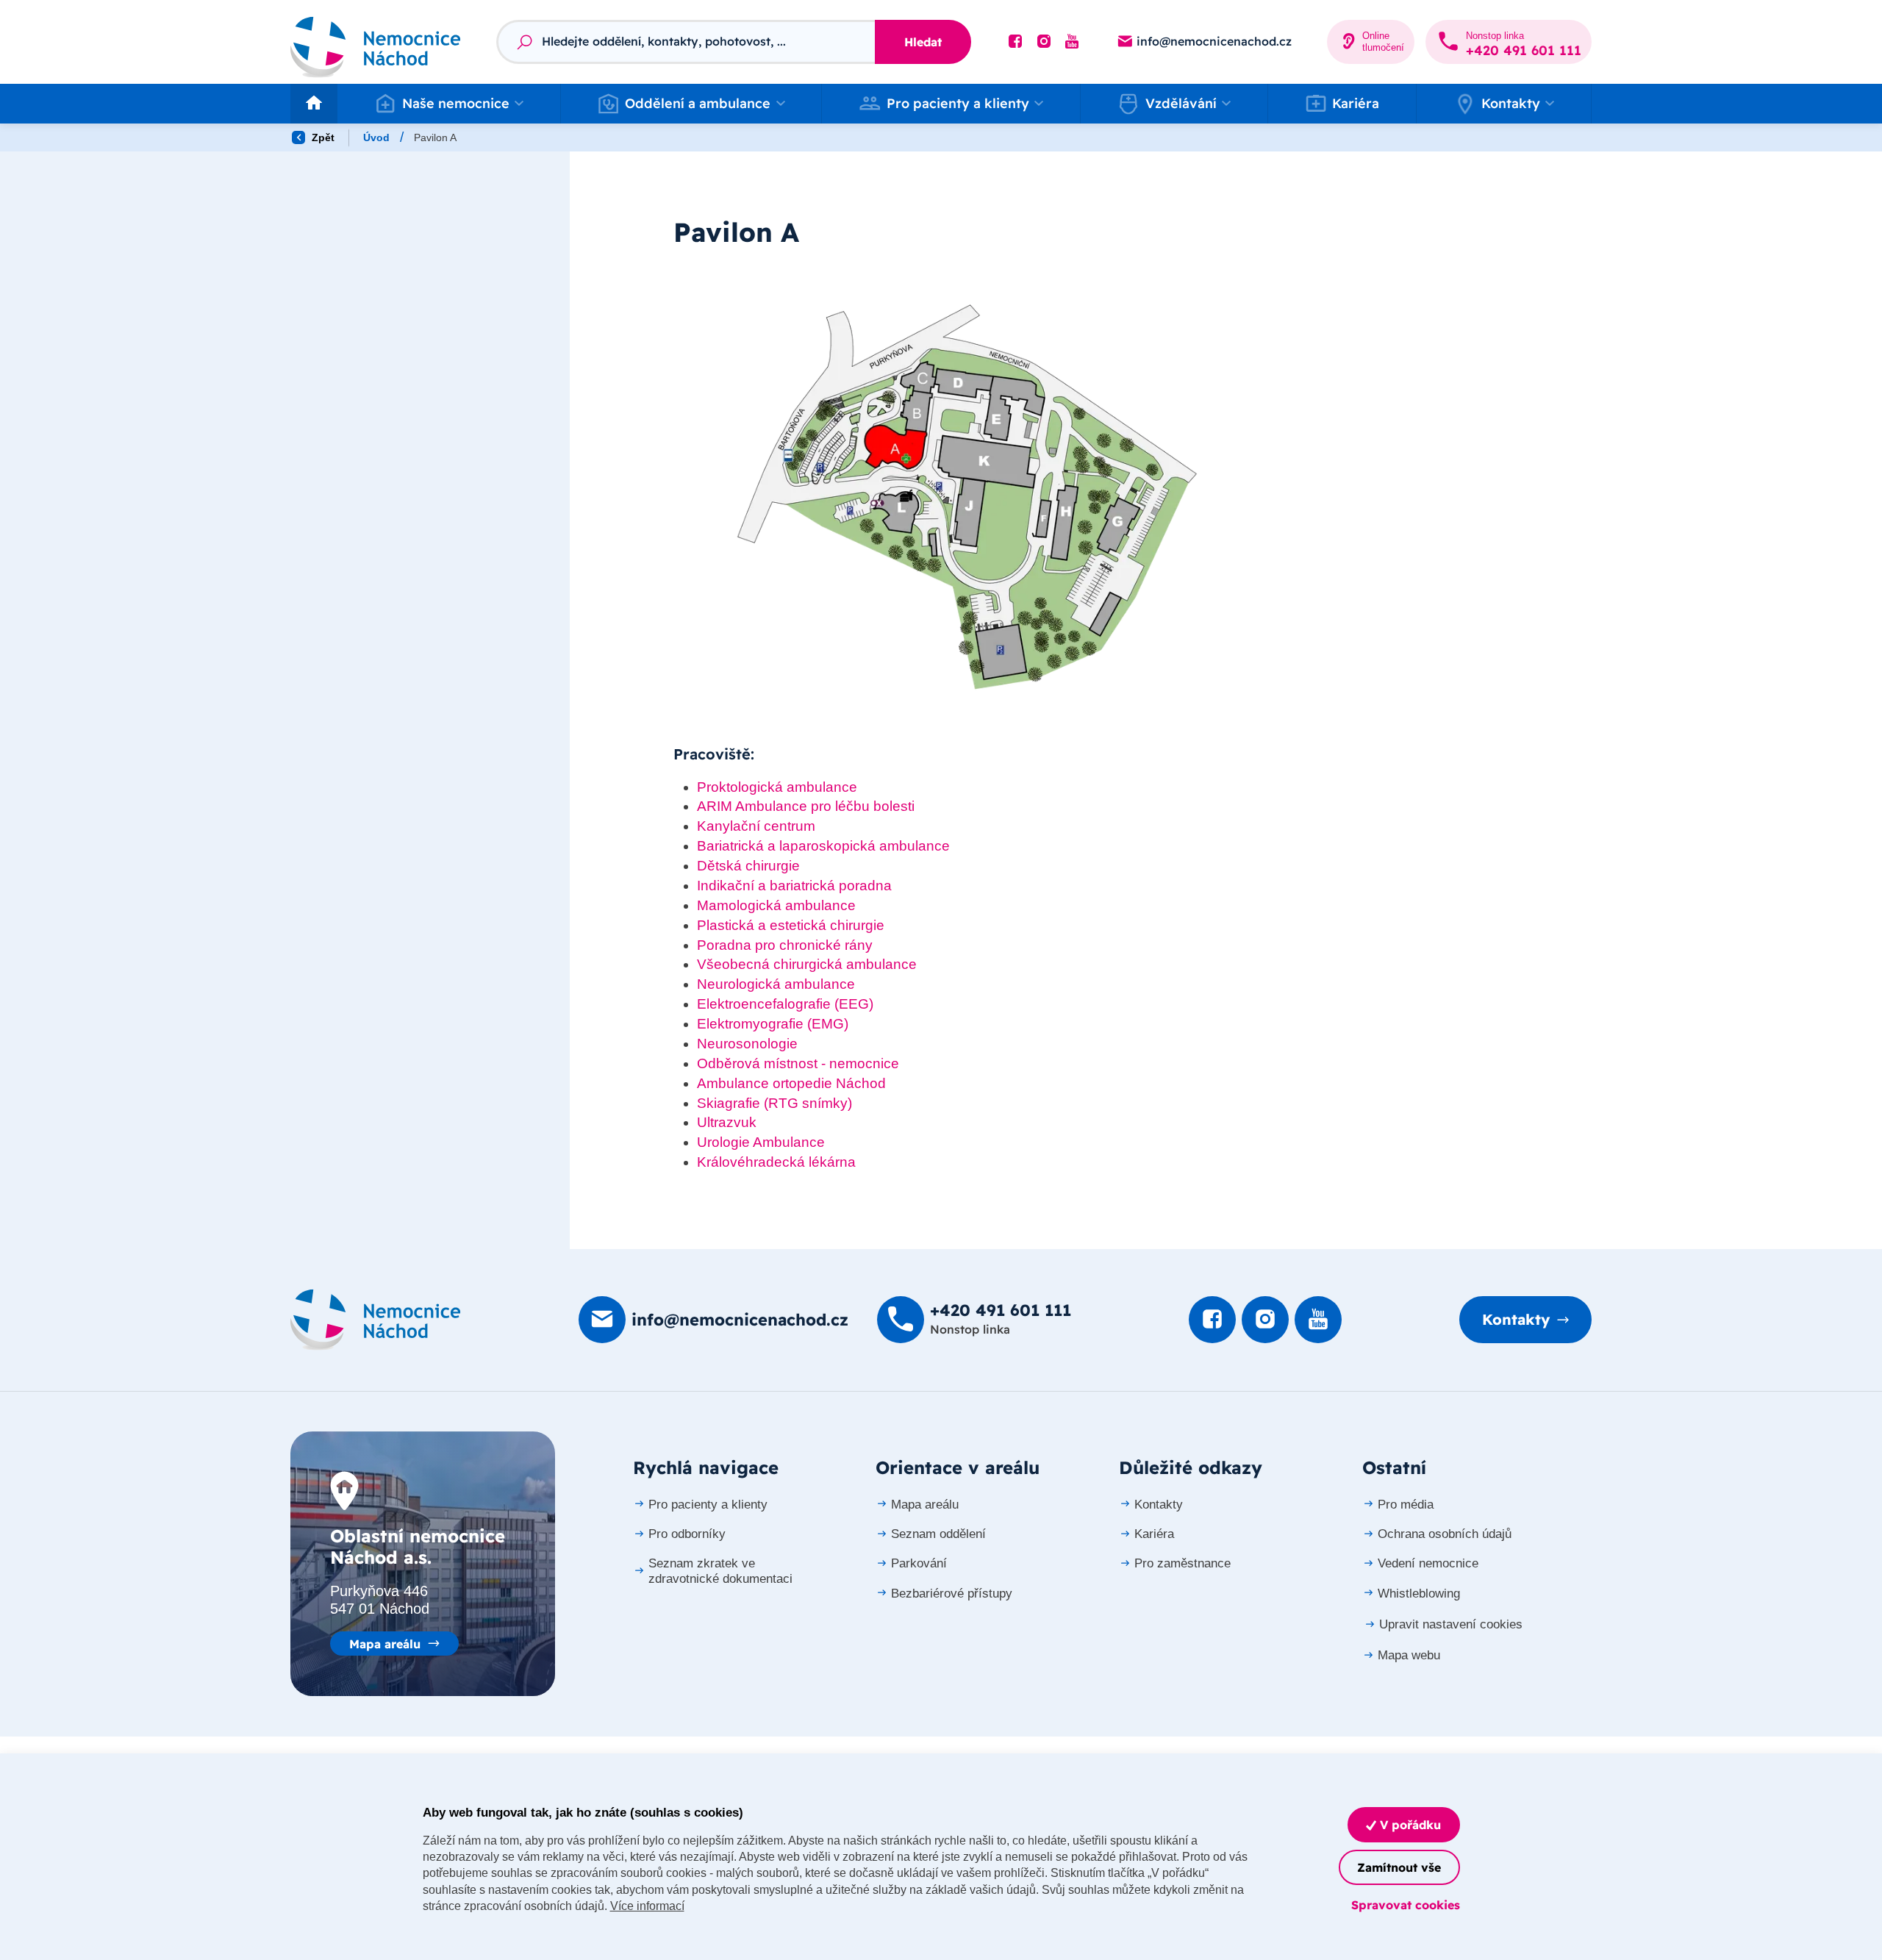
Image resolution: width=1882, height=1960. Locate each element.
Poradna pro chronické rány (785, 945)
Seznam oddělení (938, 1534)
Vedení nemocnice (1428, 1563)
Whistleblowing (1419, 1594)
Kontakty (1516, 1319)
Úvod (376, 137)
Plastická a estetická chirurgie (791, 925)
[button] (449, 104)
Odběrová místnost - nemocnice (798, 1063)
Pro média (1406, 1505)
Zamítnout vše (1399, 1867)
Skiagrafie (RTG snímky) (774, 1103)
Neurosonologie (747, 1044)
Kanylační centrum (756, 826)
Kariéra (1356, 103)
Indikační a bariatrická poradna (794, 886)
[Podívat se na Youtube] (1072, 42)
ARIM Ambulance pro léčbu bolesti (806, 806)
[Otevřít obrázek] (967, 497)
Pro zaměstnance (1182, 1563)
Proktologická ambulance (777, 787)
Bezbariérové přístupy (952, 1594)
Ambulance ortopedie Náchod (791, 1083)
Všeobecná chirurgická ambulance (807, 964)
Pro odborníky (687, 1534)
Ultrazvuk (727, 1122)
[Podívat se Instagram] (1044, 42)
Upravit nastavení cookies (1451, 1624)
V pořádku (1409, 1825)
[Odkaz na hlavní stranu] (376, 42)
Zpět (322, 137)
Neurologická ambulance (776, 984)
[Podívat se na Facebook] (1015, 42)
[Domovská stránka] (376, 1320)
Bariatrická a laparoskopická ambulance (823, 846)
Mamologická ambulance (776, 905)
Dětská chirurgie (748, 866)
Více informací (647, 1906)
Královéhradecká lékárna (776, 1162)
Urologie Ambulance (761, 1142)
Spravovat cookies (1406, 1905)
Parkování (919, 1563)
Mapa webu (1409, 1655)
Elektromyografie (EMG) (773, 1024)
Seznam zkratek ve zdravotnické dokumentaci (720, 1571)
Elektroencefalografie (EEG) (785, 1004)
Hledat (923, 42)
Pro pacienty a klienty (708, 1505)
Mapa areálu (385, 1644)
